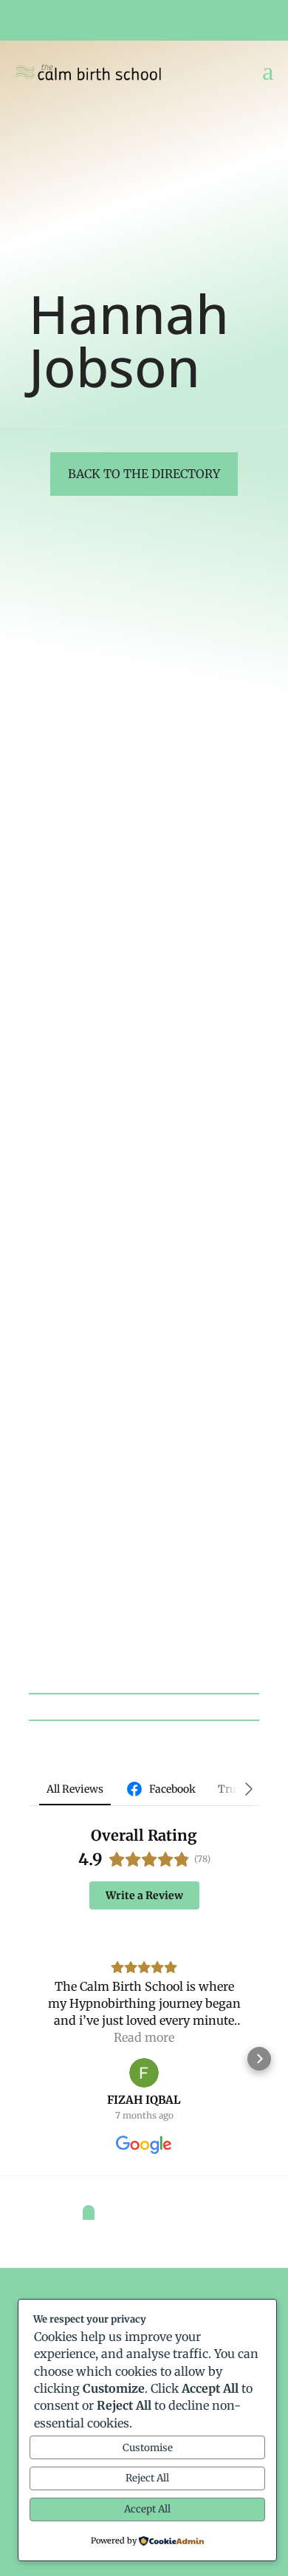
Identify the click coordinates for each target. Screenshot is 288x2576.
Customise (148, 2448)
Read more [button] (144, 2037)
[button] (29, 2059)
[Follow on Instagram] (250, 21)
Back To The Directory (144, 474)
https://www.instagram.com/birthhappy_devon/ (144, 1555)
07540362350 (73, 774)
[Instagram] (36, 844)
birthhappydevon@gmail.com (112, 810)
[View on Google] (144, 2073)
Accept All (147, 2509)
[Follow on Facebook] (233, 21)
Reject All (147, 2478)
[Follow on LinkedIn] (266, 21)
